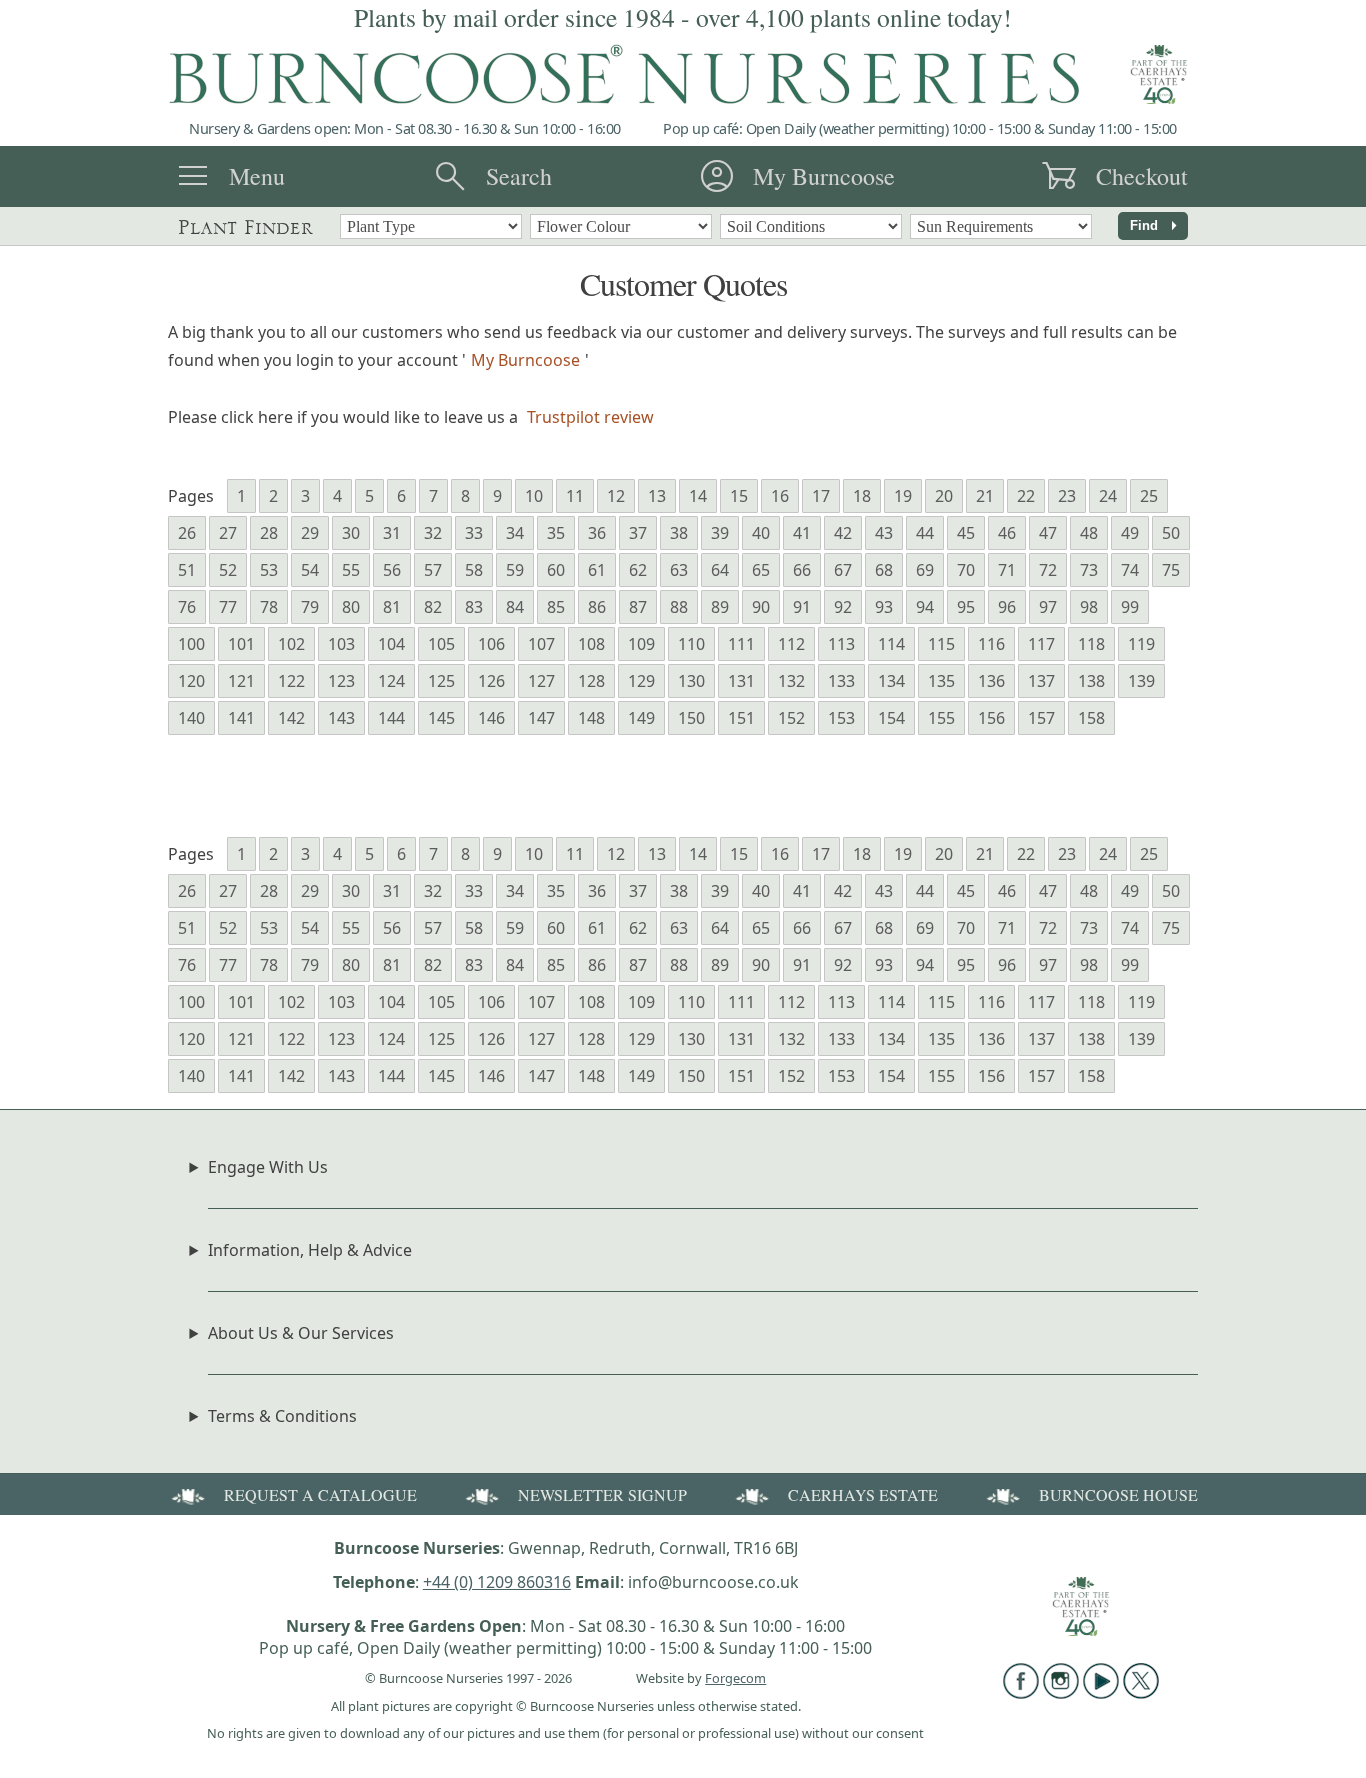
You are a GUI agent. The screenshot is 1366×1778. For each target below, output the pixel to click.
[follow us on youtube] (1101, 1693)
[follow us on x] (1141, 1693)
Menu (257, 176)
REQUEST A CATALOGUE (320, 1494)
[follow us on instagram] (1061, 1693)
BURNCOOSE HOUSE (1118, 1494)
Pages (191, 496)
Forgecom (735, 1678)
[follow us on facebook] (1021, 1693)
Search (519, 176)
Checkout (1142, 176)
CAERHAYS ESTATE (863, 1494)
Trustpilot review (590, 417)
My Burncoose (824, 176)
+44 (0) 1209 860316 (497, 1582)
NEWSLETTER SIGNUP (602, 1494)
